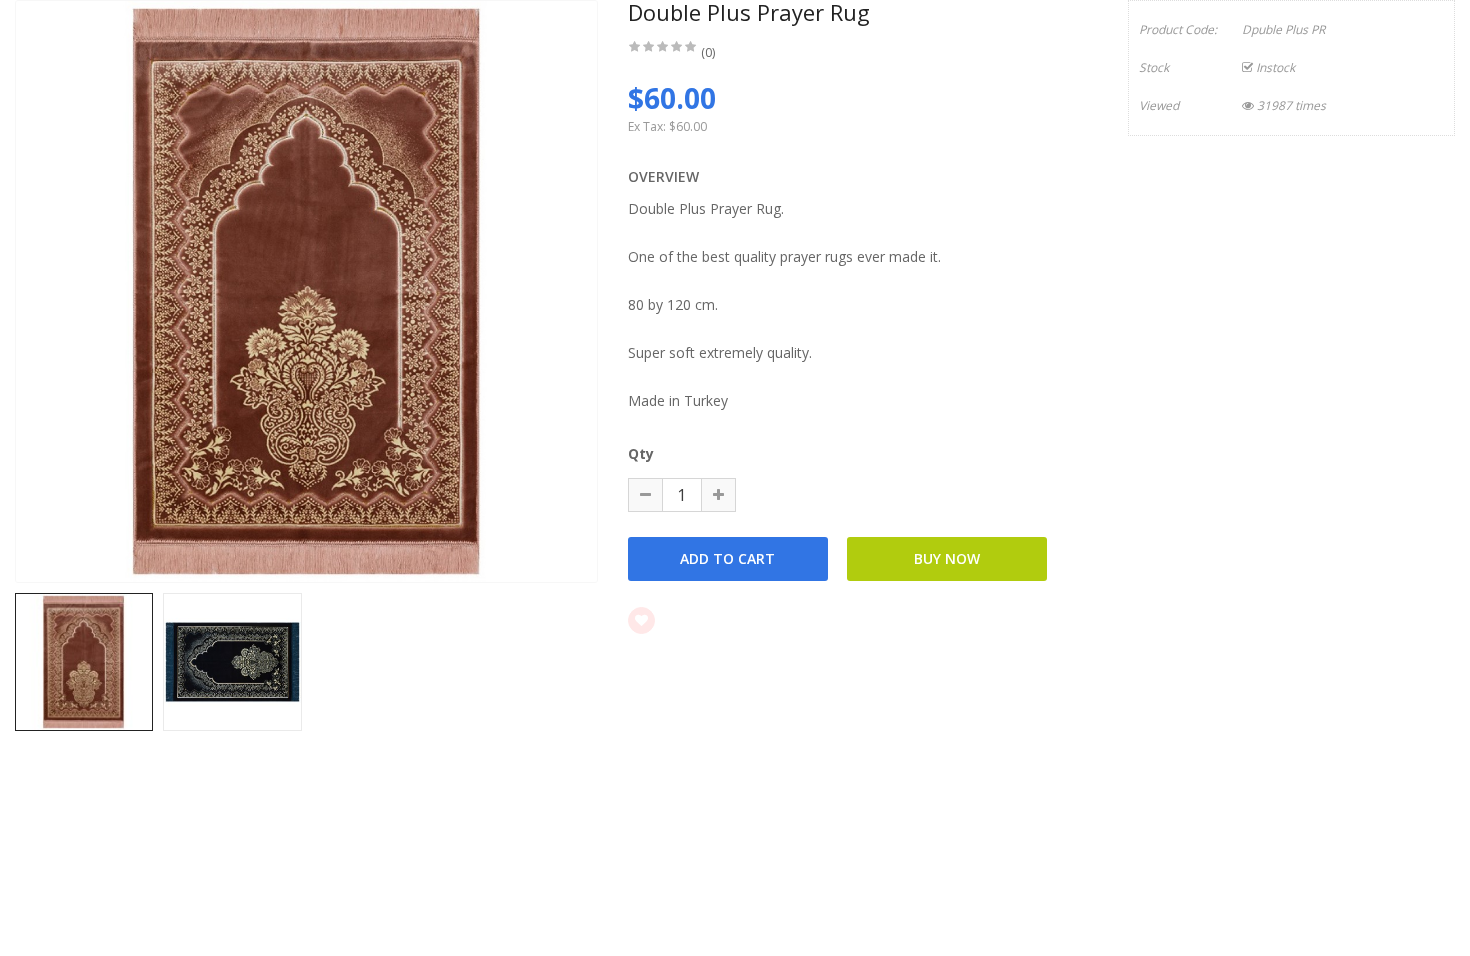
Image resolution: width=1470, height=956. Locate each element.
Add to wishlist (719, 620)
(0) (708, 52)
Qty (641, 453)
